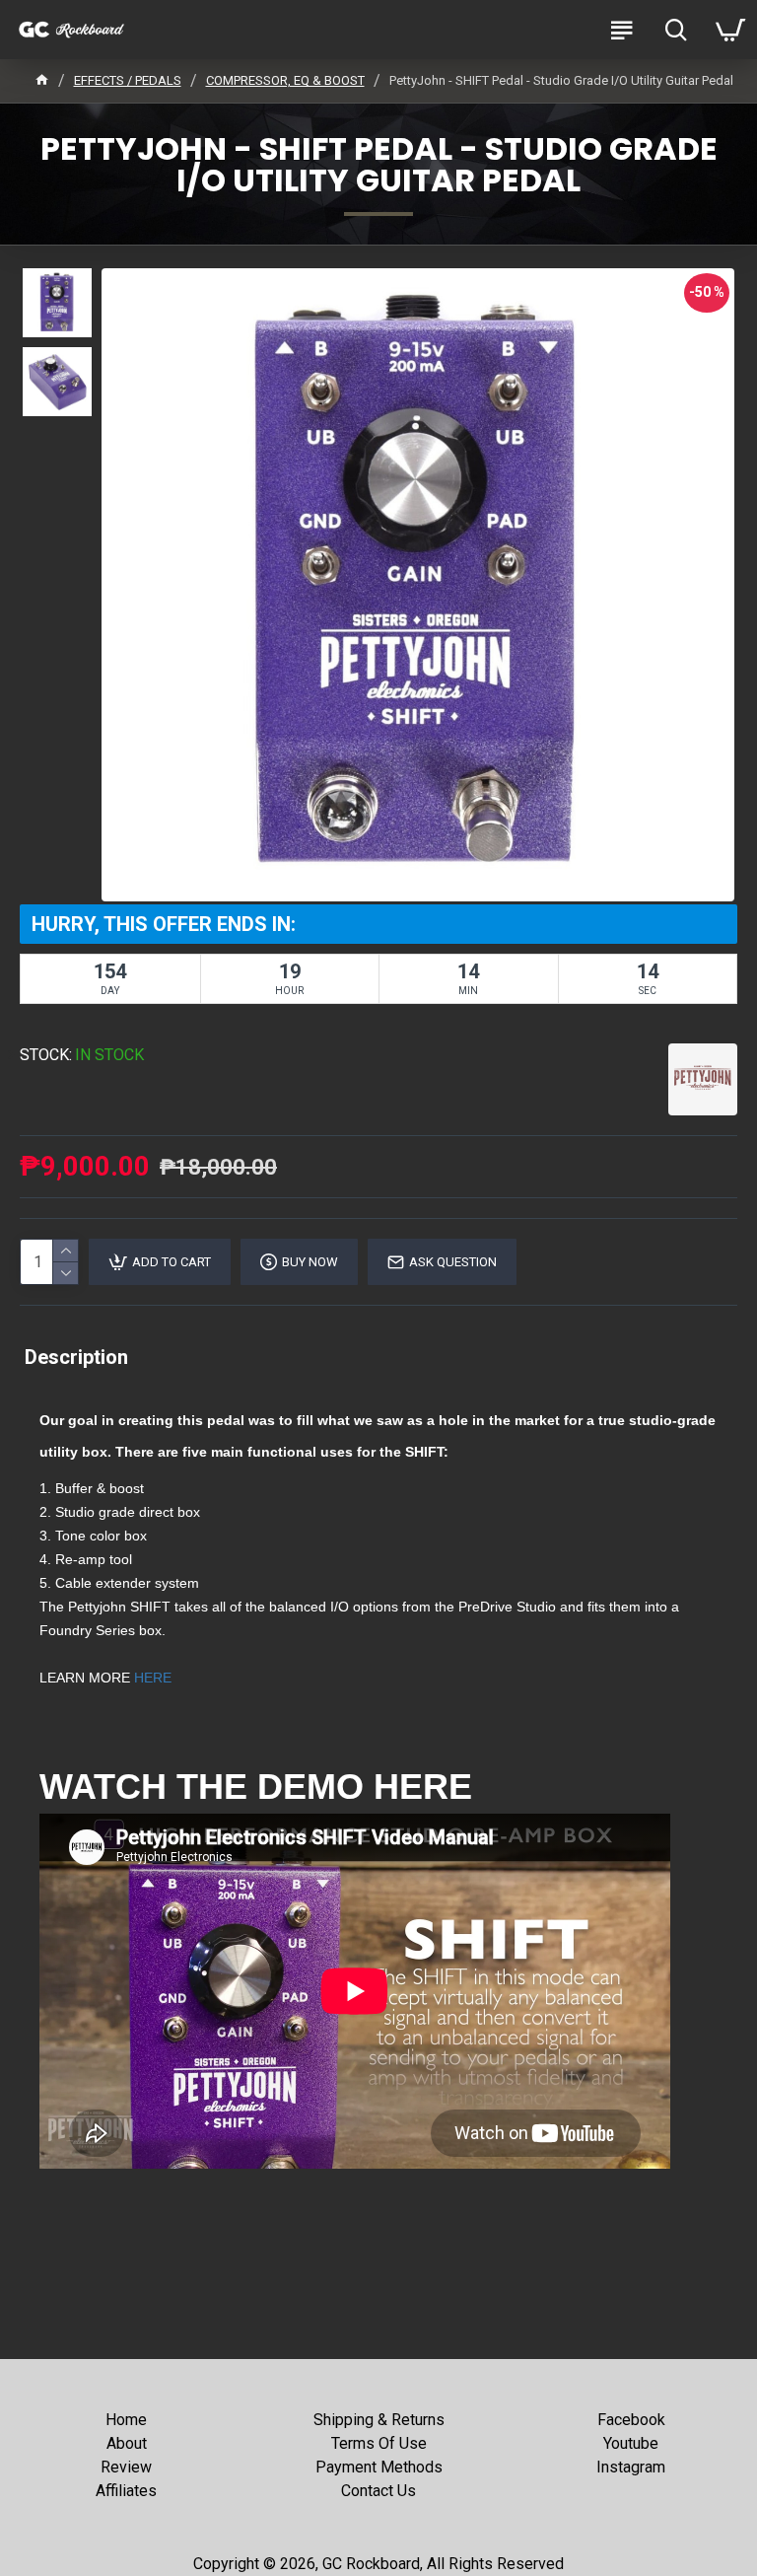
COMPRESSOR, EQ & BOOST (285, 80)
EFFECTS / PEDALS (128, 80)
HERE (153, 1678)
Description (76, 1357)
